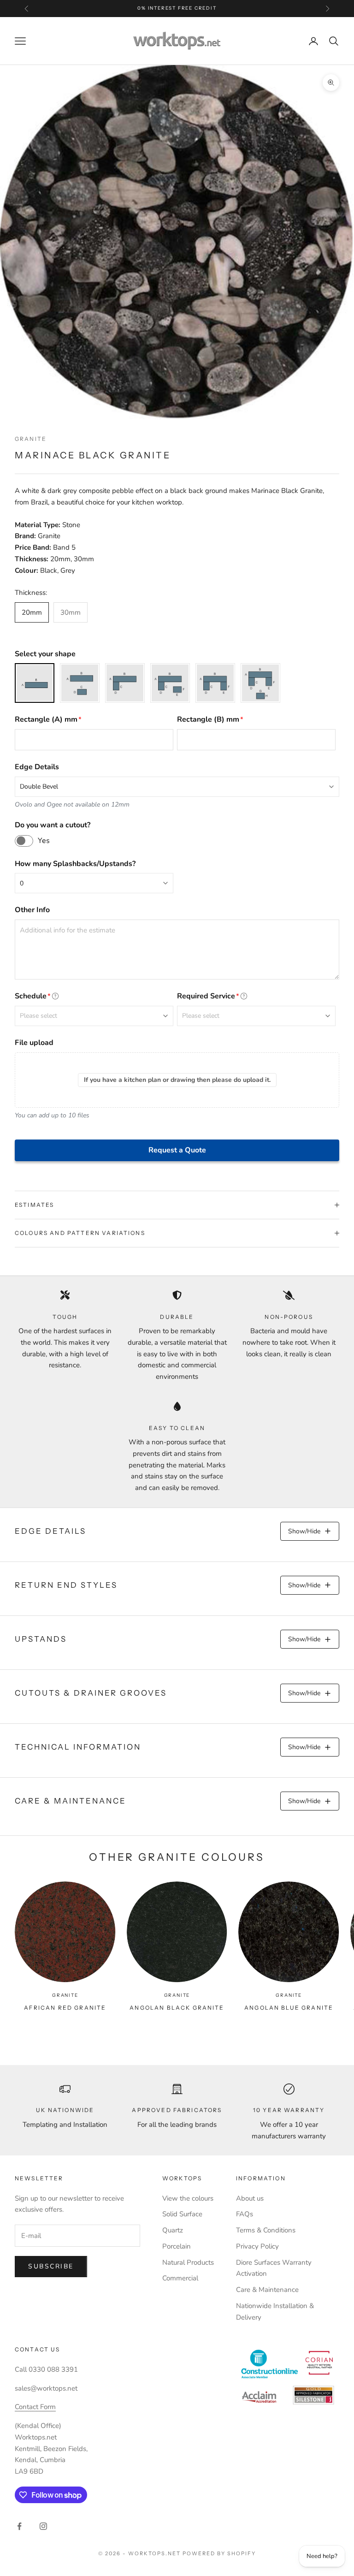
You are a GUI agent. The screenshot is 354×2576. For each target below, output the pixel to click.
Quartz (173, 2230)
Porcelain (177, 2246)
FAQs (245, 2214)
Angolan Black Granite (177, 2008)
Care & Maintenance (267, 2290)
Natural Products (188, 2262)
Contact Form (35, 2407)
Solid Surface (182, 2214)
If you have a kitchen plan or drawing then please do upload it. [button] (177, 1080)
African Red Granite (65, 2008)
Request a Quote (177, 1150)
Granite (31, 439)
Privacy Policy (257, 2246)
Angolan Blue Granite (289, 2008)
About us (250, 2198)
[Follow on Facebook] (19, 2526)
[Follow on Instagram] (43, 2526)
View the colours (188, 2198)
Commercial (180, 2278)
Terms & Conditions (266, 2230)
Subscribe (51, 2266)
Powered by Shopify (219, 2553)
